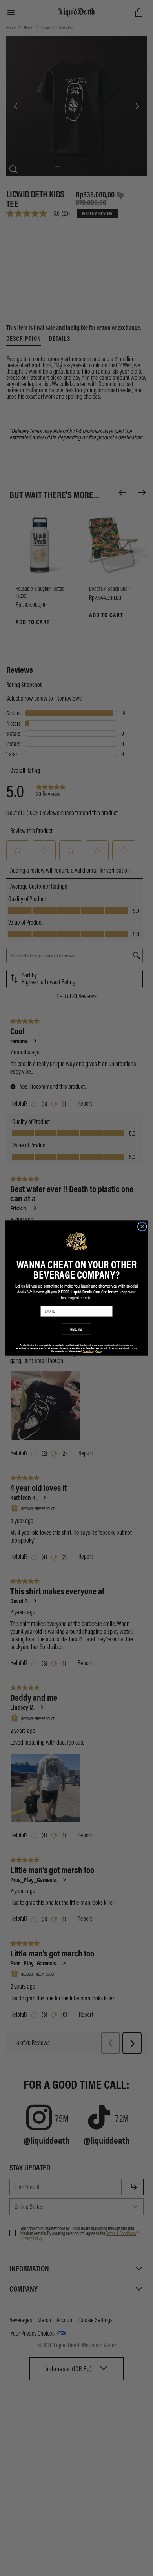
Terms (99, 1351)
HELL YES (76, 1329)
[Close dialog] (142, 1226)
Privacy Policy (88, 1351)
